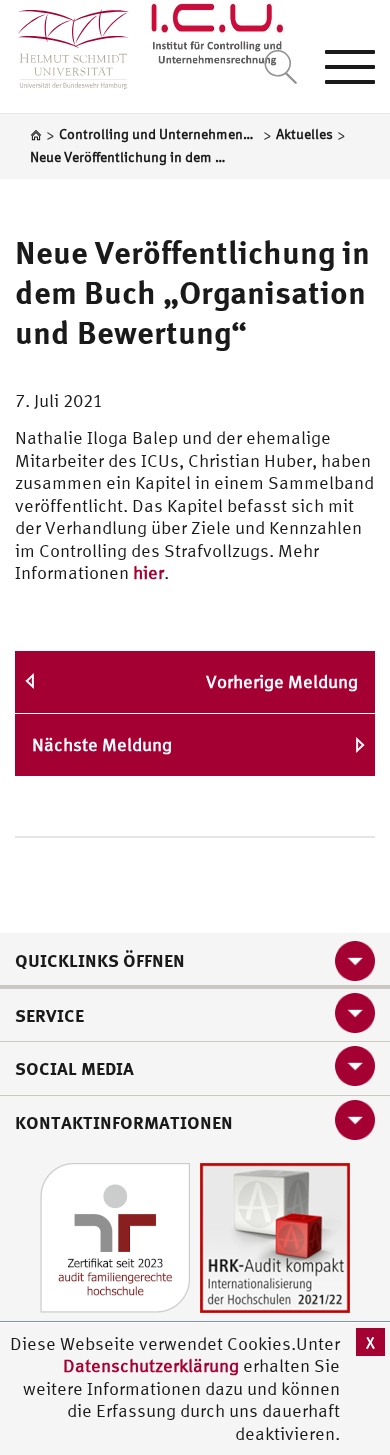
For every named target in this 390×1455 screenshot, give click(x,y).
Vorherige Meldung (282, 681)
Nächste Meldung (102, 744)
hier (148, 572)
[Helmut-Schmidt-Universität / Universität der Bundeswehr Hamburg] (64, 44)
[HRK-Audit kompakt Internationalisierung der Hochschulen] (275, 1235)
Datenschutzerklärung (151, 1365)
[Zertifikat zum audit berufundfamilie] (115, 1235)
